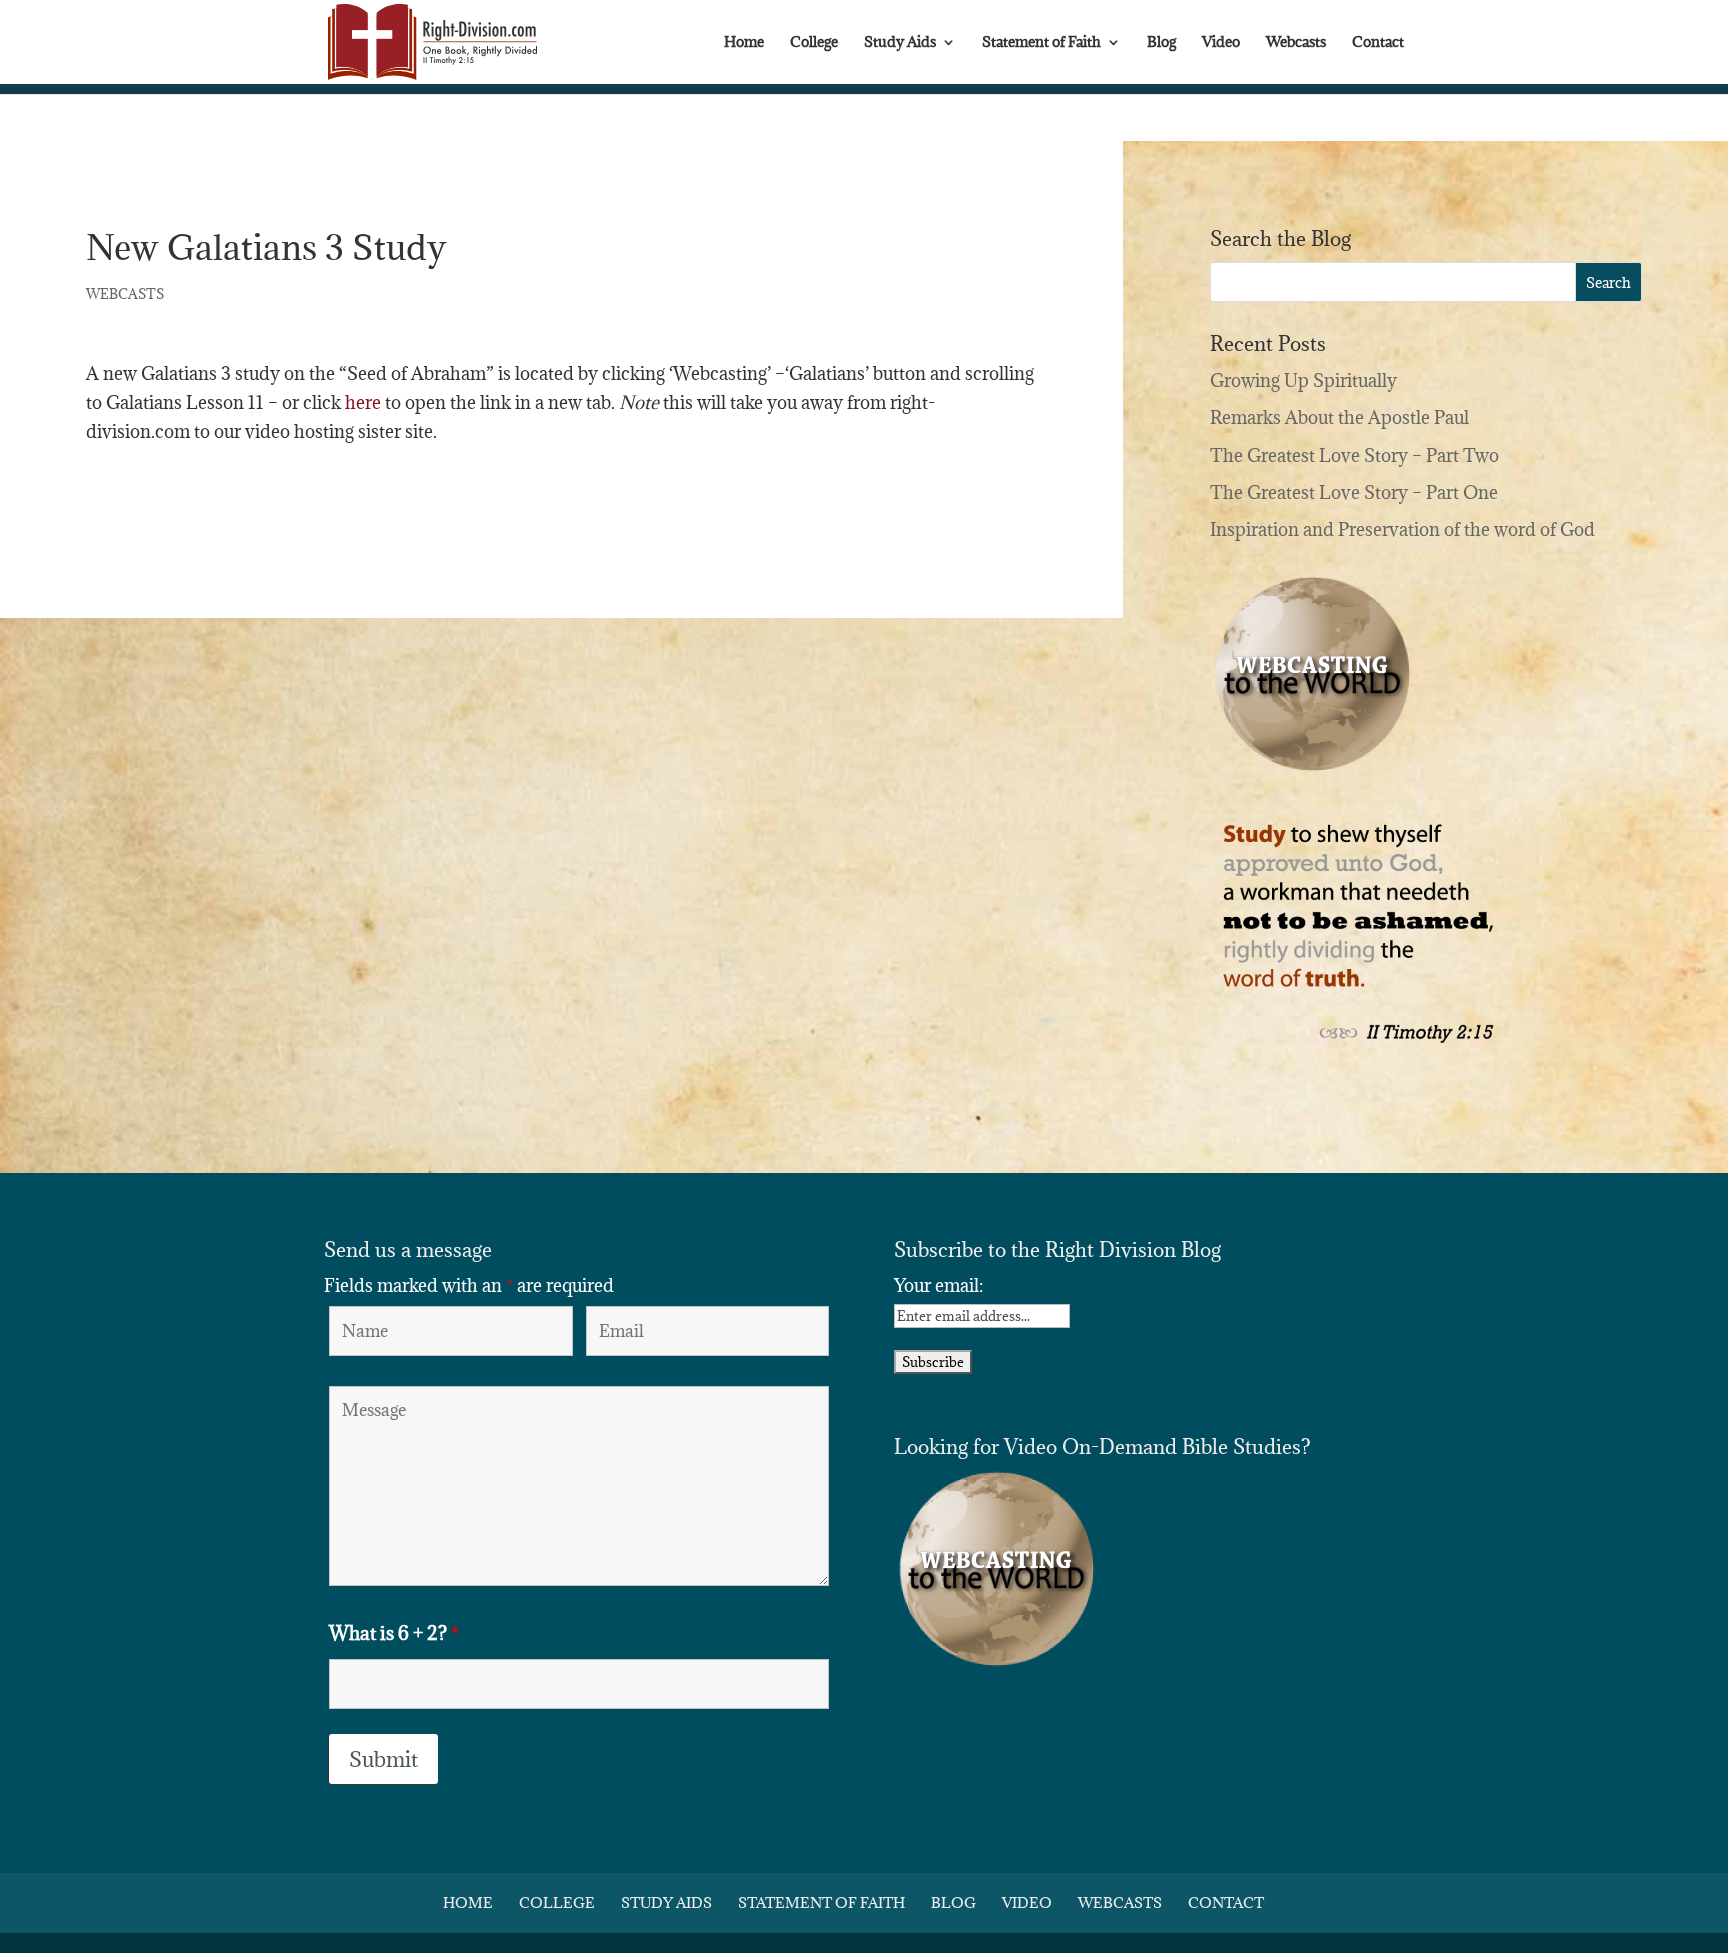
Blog (1161, 43)
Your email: (938, 1285)
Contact (1378, 43)
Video (1221, 43)
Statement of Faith (1041, 43)
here (363, 402)
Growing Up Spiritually (1303, 380)
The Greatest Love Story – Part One (1354, 492)
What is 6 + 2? (394, 1633)
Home (744, 43)
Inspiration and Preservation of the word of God (1402, 529)
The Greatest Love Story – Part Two (1354, 455)
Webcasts (1296, 43)
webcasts (125, 294)
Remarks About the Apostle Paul (1339, 417)
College (814, 43)
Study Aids (900, 43)
